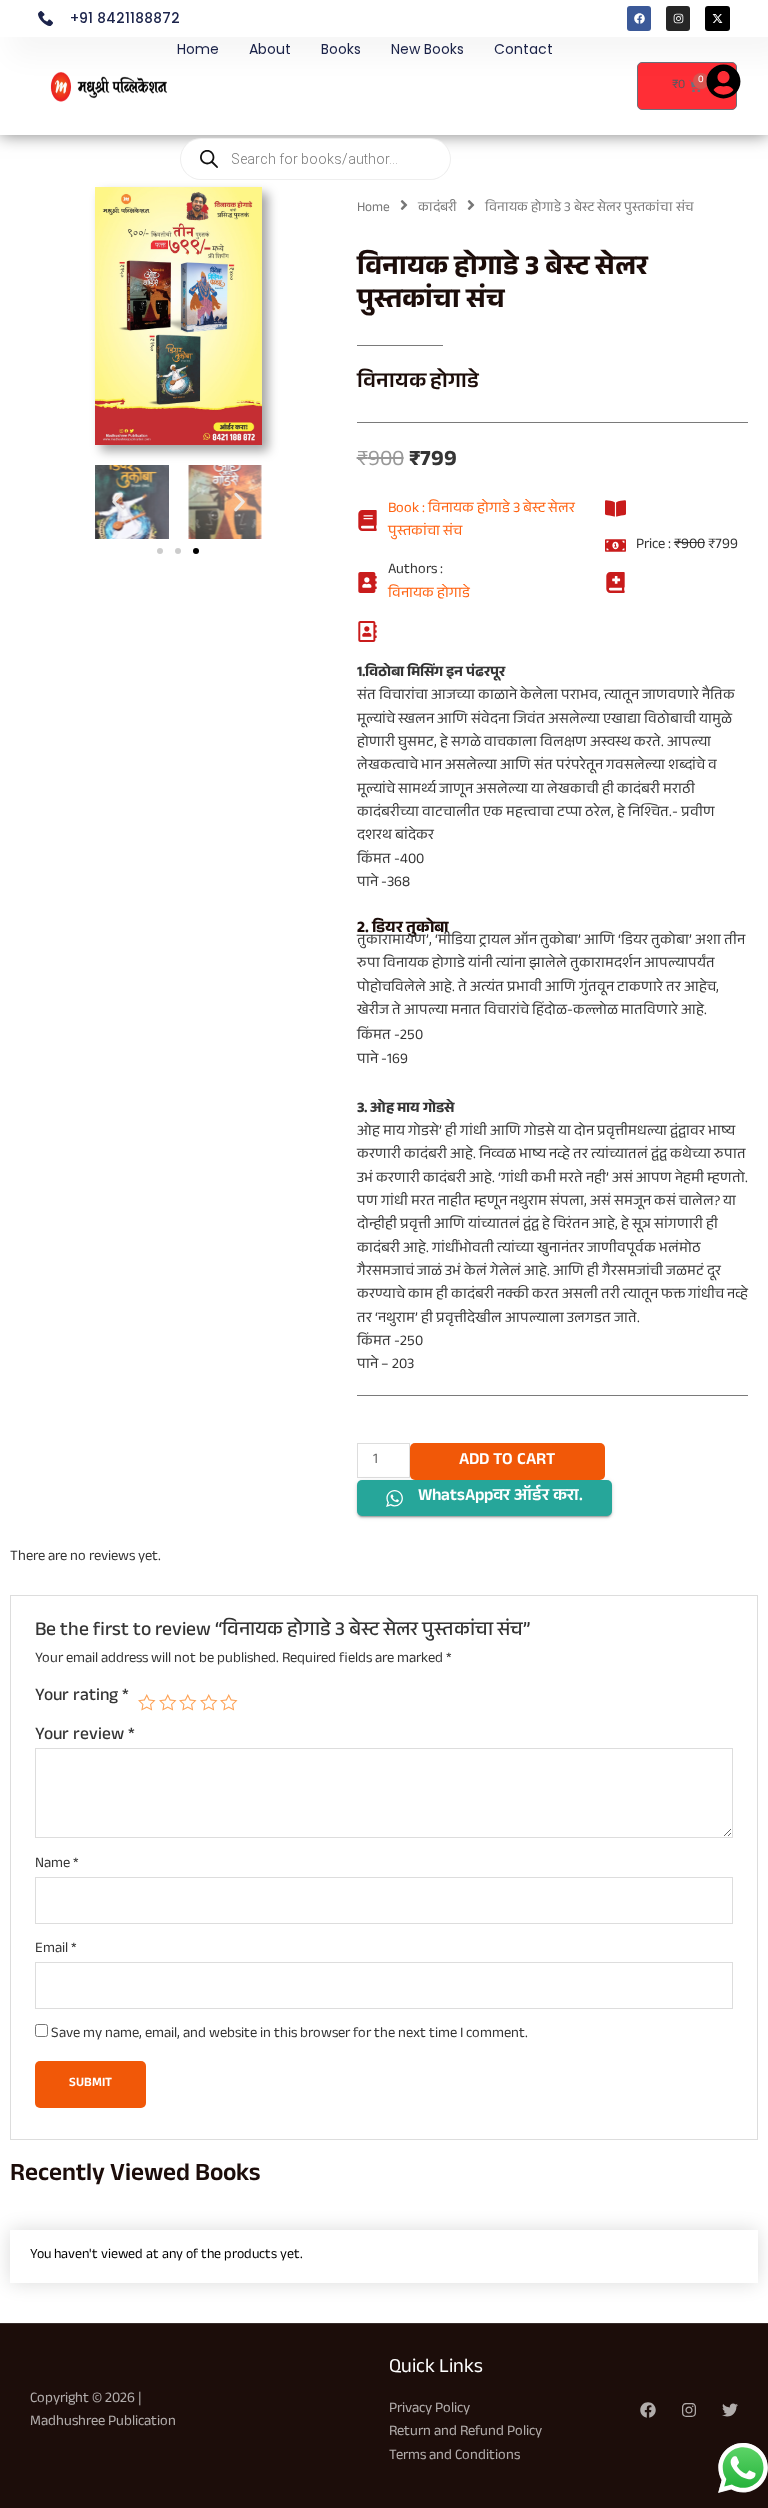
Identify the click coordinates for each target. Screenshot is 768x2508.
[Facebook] (648, 2410)
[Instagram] (689, 2410)
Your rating (82, 1697)
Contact (523, 49)
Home (198, 49)
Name (57, 1864)
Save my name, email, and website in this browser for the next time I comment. (289, 2034)
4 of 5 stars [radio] (209, 1703)
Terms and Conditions (454, 2456)
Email (56, 1949)
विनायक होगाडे (418, 384)
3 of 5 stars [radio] (188, 1703)
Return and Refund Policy (465, 2432)
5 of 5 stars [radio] (229, 1703)
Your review (85, 1736)
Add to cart (507, 1461)
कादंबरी (437, 208)
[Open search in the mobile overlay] (315, 98)
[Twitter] (730, 2410)
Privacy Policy (429, 2409)
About (270, 49)
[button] (117, 501)
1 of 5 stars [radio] (147, 1703)
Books (341, 49)
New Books (427, 49)
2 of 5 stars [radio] (168, 1703)
